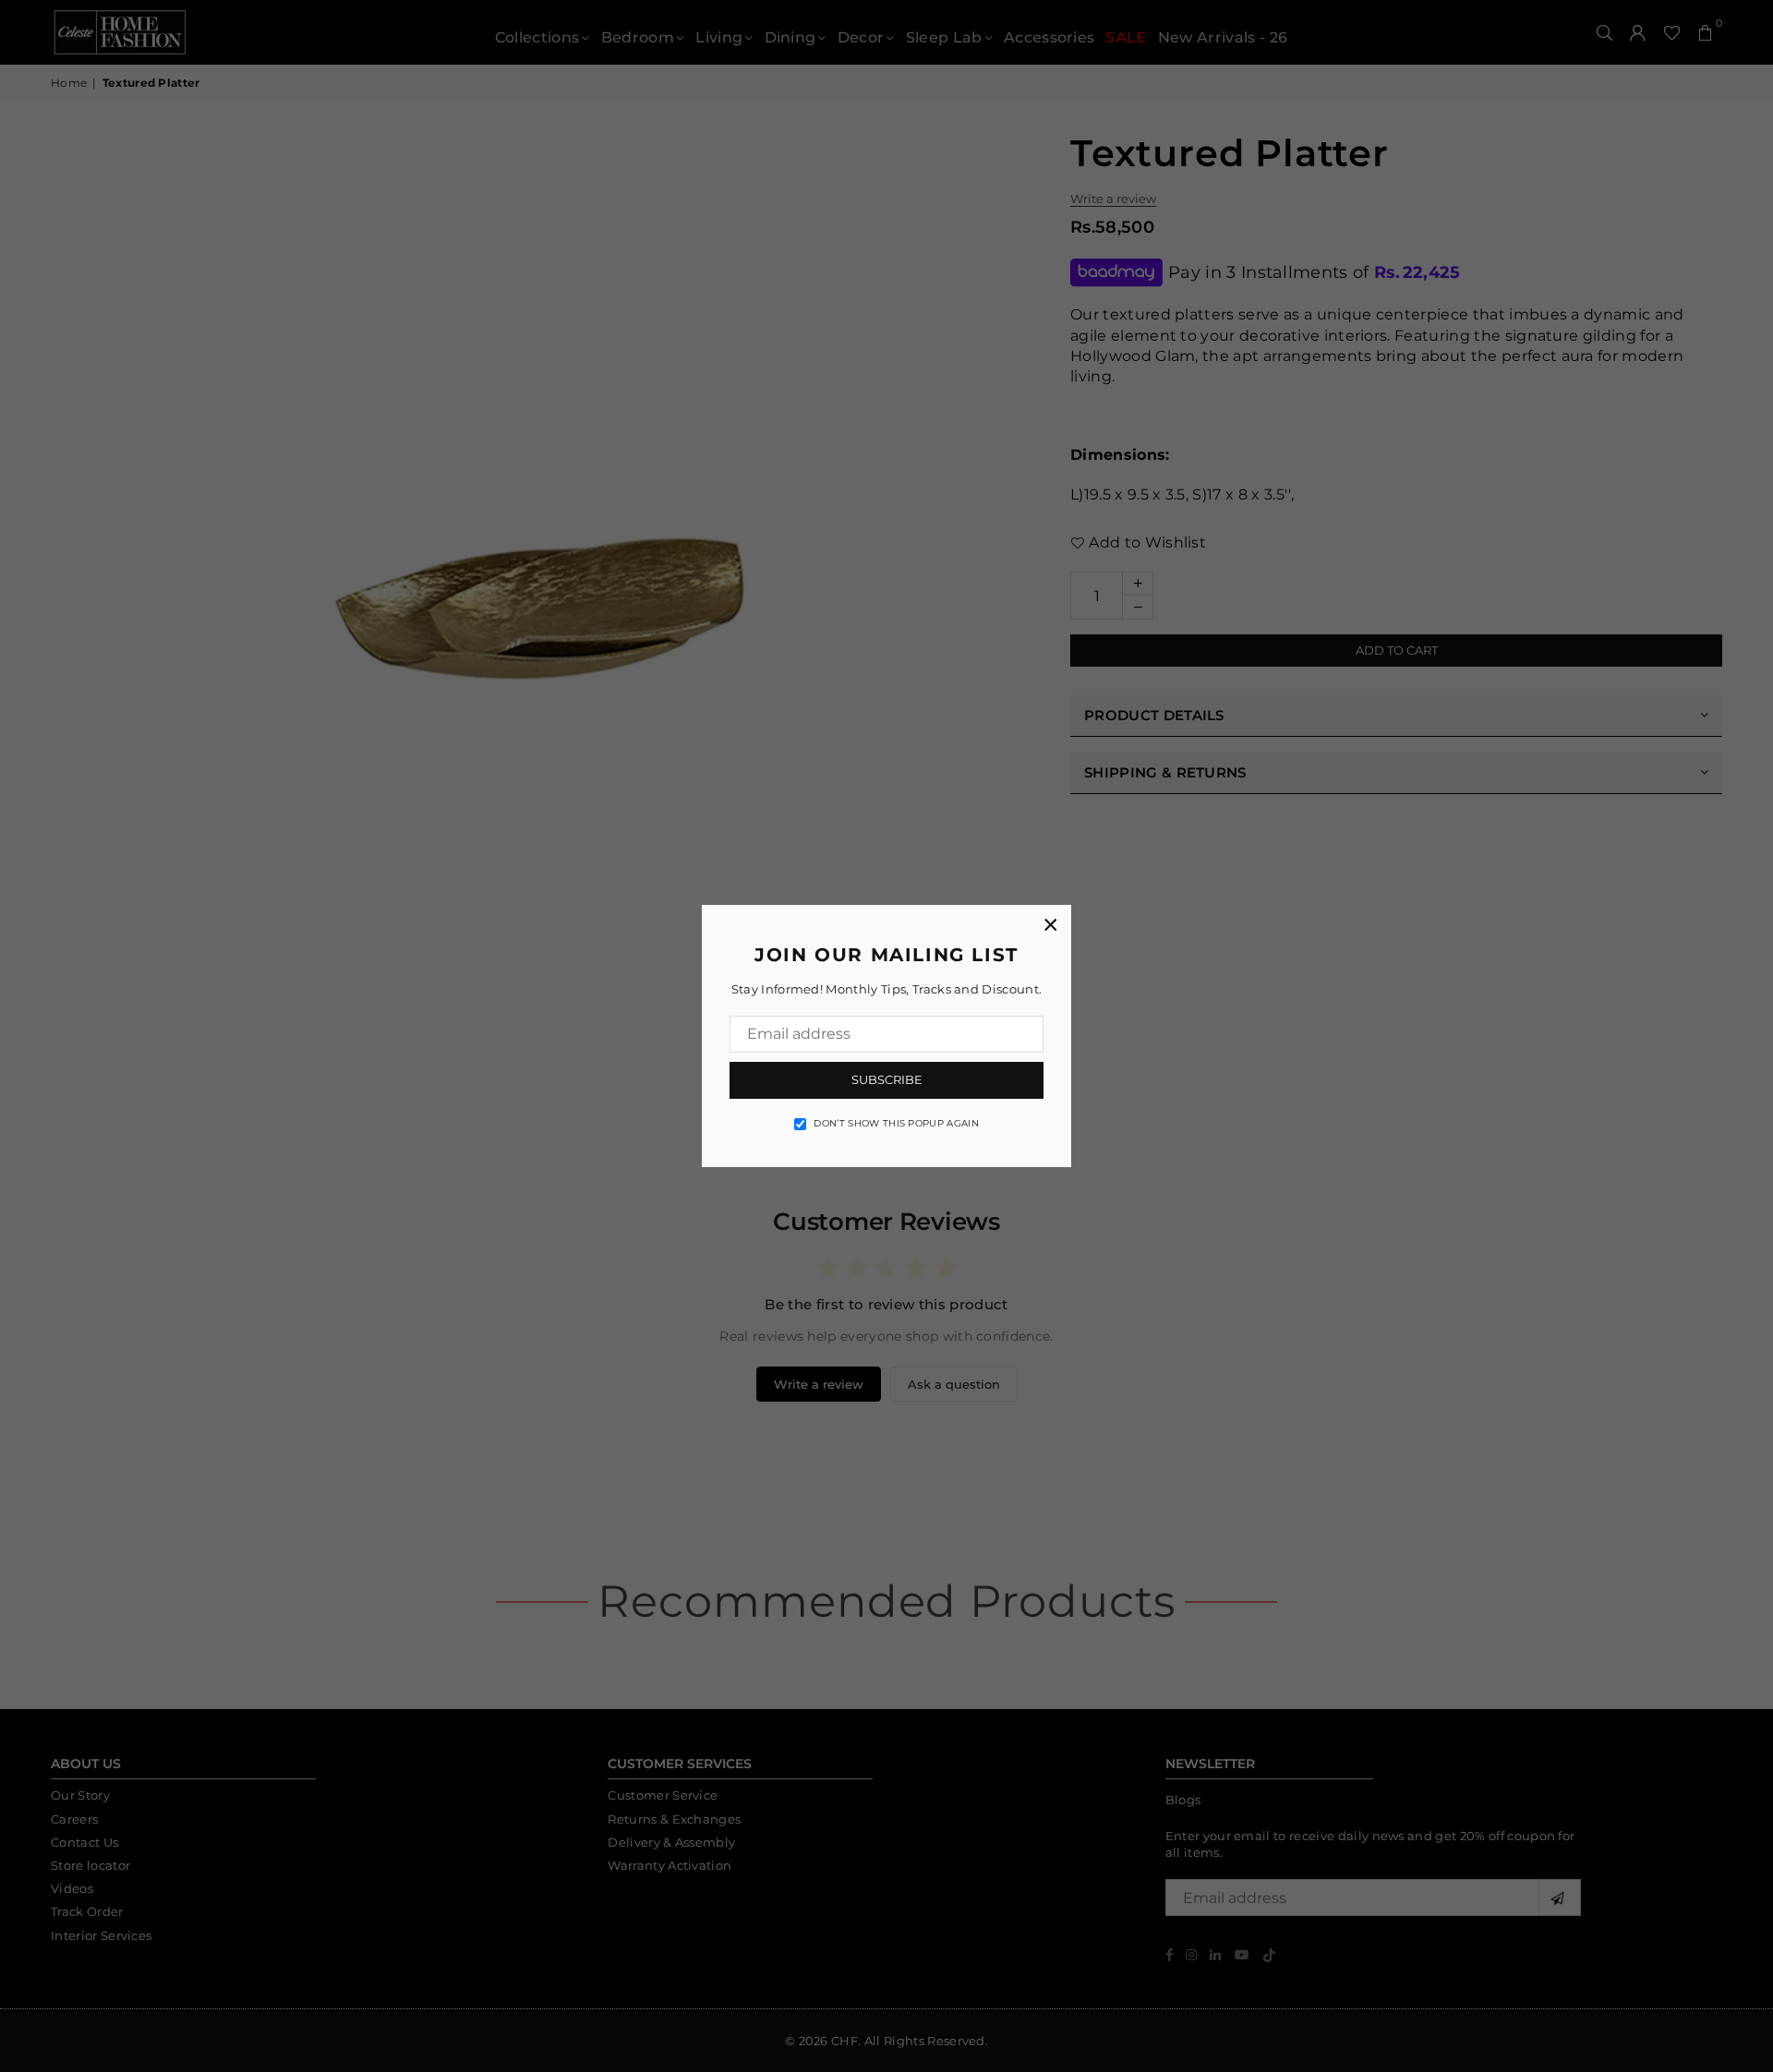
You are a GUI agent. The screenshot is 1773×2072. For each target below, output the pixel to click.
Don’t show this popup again (896, 1123)
